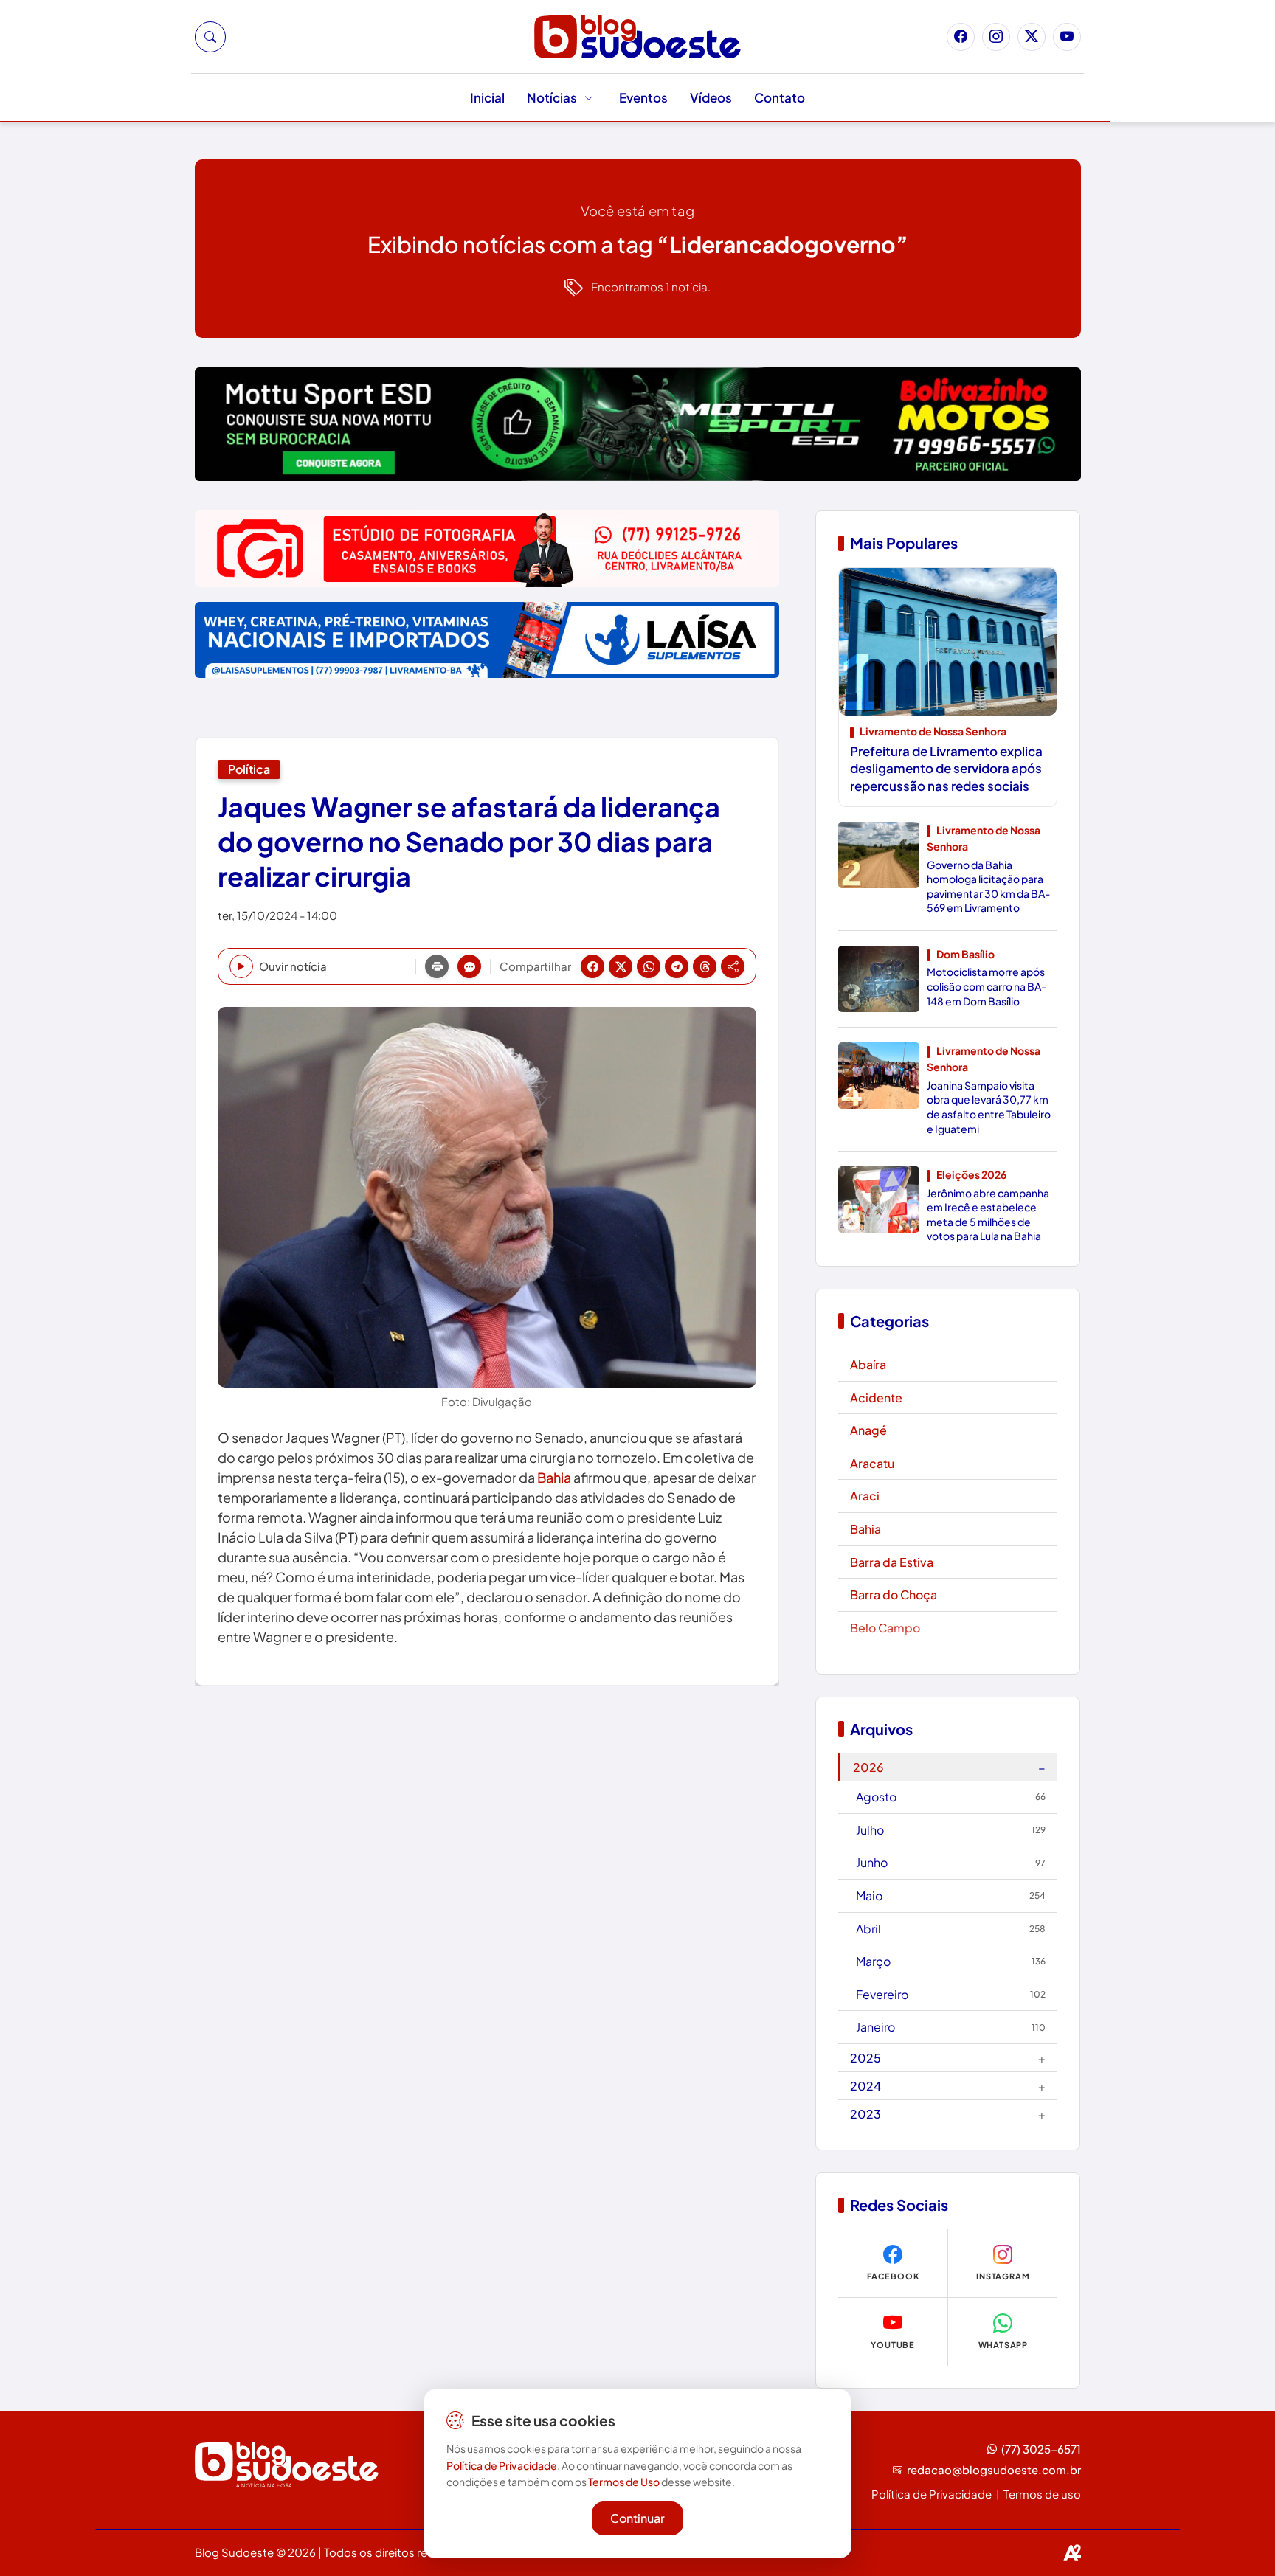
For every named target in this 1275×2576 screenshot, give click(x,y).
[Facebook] (961, 37)
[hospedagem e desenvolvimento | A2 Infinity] (1072, 2552)
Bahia (554, 1477)
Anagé (868, 1430)
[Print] (437, 966)
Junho (951, 1862)
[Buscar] (210, 37)
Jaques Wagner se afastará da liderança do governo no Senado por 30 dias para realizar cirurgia (469, 841)
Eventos (643, 97)
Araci (865, 1496)
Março (951, 1961)
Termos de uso (1042, 2494)
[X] (621, 966)
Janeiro (951, 2027)
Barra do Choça (894, 1595)
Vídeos (711, 97)
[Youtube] (1067, 37)
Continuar (637, 2517)
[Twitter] (1032, 37)
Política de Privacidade (932, 2494)
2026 (949, 1767)
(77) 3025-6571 (1041, 2449)
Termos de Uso (624, 2482)
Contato (780, 97)
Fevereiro (951, 1994)
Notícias (552, 97)
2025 (948, 2058)
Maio (951, 1895)
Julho (951, 1830)
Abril (951, 1929)
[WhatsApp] (649, 966)
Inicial (487, 97)
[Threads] (705, 966)
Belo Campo (885, 1628)
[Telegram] (677, 966)
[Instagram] (996, 37)
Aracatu (872, 1463)
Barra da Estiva (892, 1562)
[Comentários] (469, 966)
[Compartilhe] (733, 966)
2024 (948, 2086)
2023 (948, 2114)
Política (249, 769)
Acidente (876, 1398)
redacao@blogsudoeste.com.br (994, 2469)
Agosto (951, 1797)
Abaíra (868, 1364)
